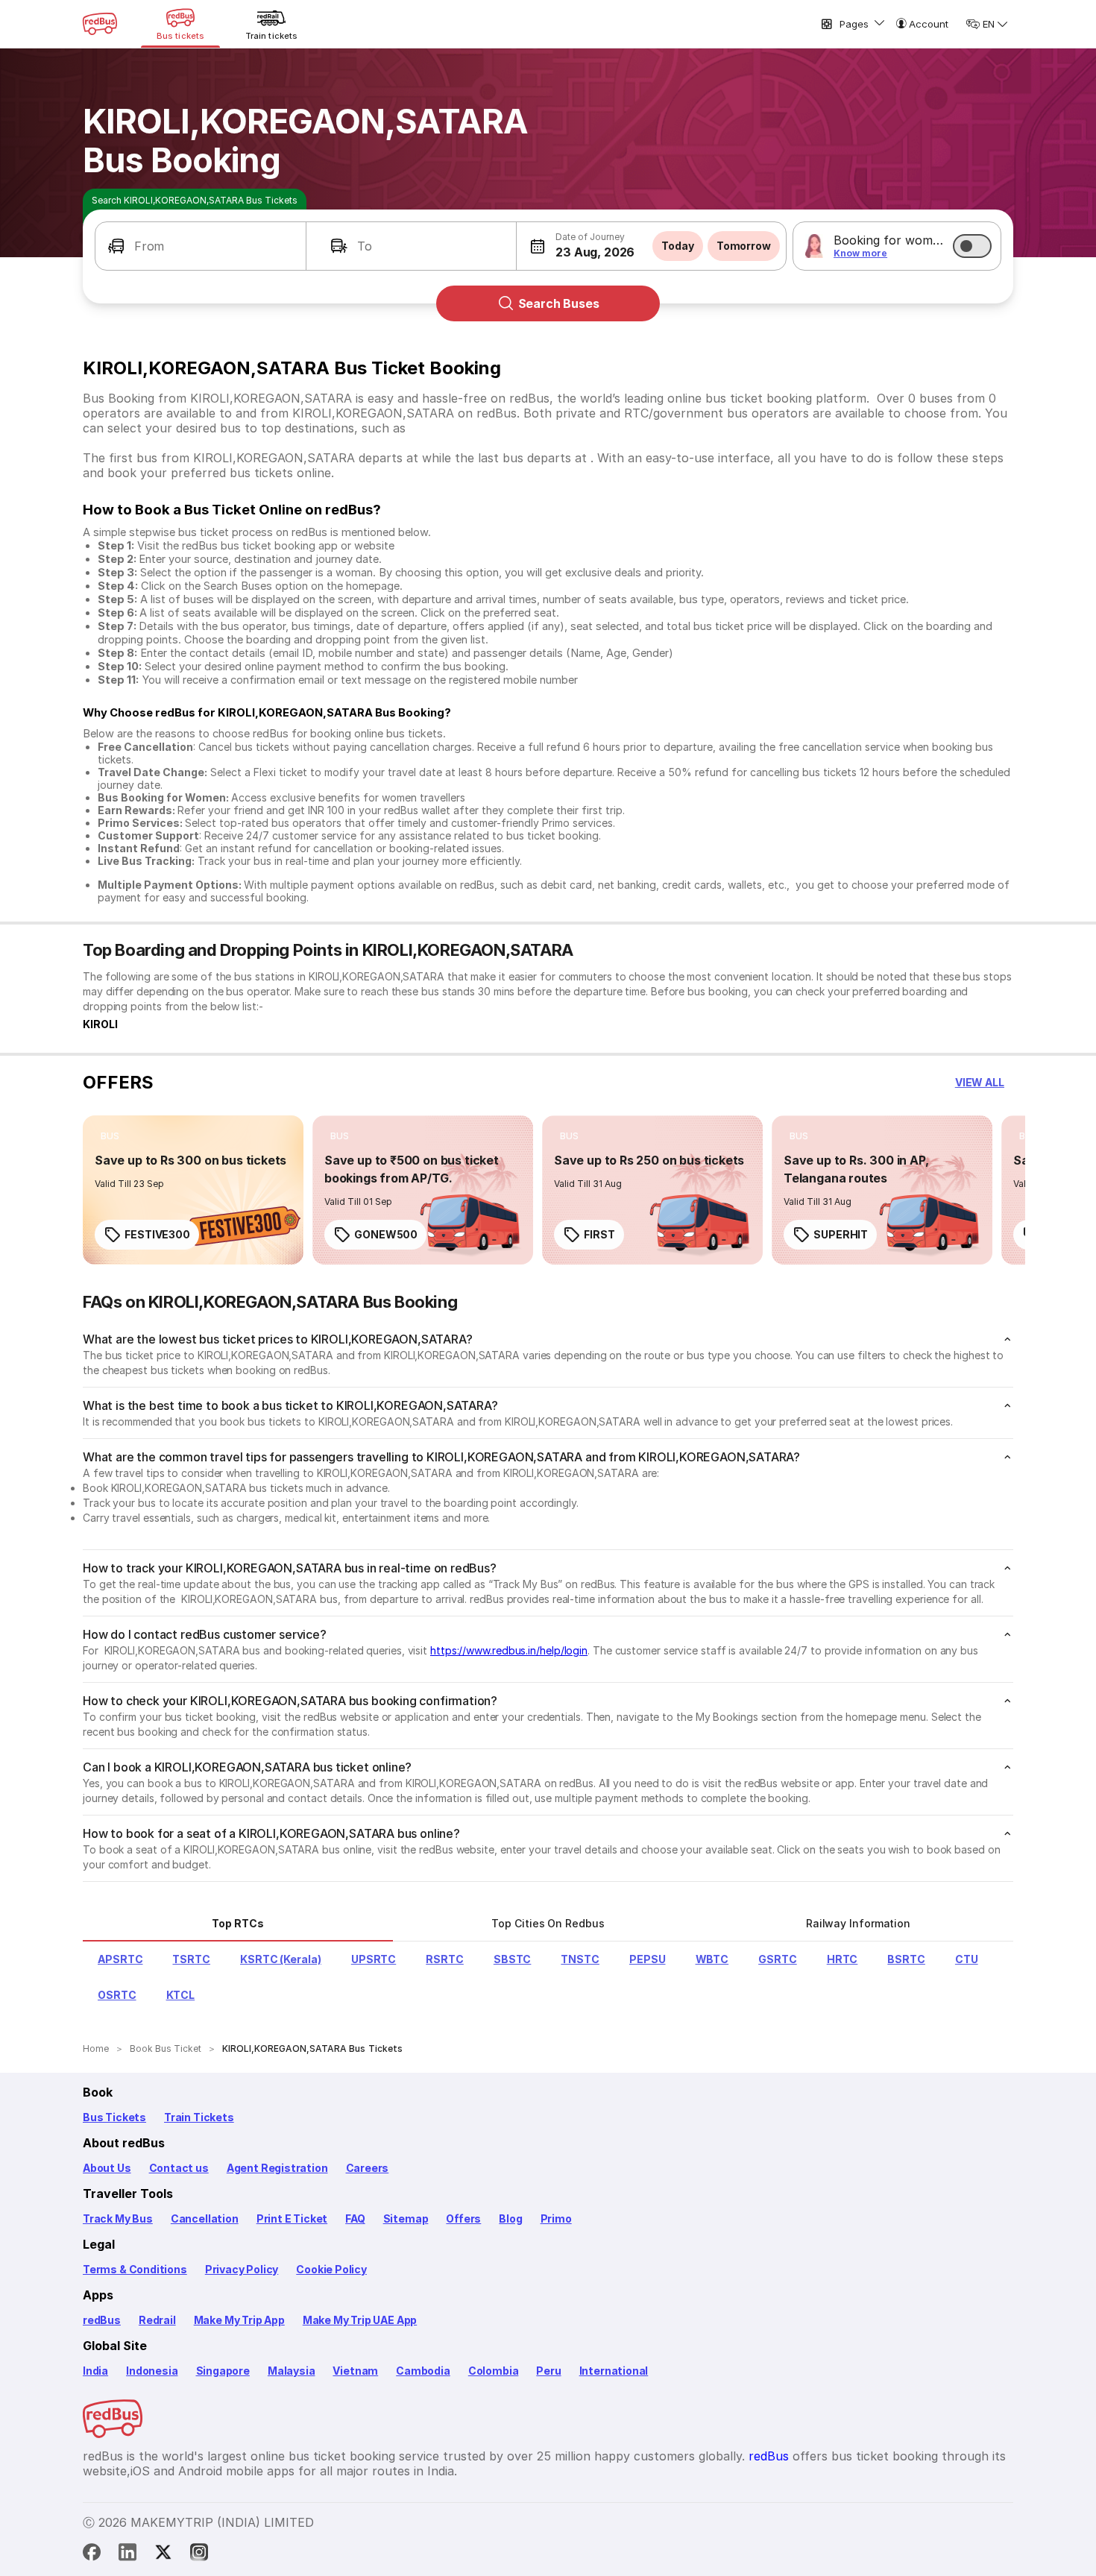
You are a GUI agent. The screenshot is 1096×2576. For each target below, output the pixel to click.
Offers (463, 2218)
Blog (510, 2218)
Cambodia (423, 2371)
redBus (102, 2320)
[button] (201, 246)
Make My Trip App (239, 2320)
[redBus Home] (100, 24)
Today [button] (678, 246)
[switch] (972, 246)
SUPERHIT (841, 1234)
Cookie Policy (331, 2269)
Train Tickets (199, 2117)
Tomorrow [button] (744, 246)
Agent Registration (277, 2168)
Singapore (223, 2371)
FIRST (599, 1234)
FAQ (355, 2218)
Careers (368, 2168)
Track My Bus (118, 2218)
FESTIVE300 (157, 1234)
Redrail (157, 2320)
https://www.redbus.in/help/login (509, 1650)
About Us (107, 2168)
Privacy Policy (242, 2269)
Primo (556, 2218)
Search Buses (559, 303)
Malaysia (292, 2371)
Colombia (494, 2371)
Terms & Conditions (135, 2269)
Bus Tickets (114, 2117)
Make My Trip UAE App (360, 2320)
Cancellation (205, 2218)
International (614, 2371)
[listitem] (110, 1136)
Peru (548, 2371)
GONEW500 (386, 1234)
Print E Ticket (292, 2218)
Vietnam (355, 2371)
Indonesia (152, 2371)
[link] (193, 1190)
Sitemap (406, 2218)
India (95, 2371)
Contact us (179, 2168)
